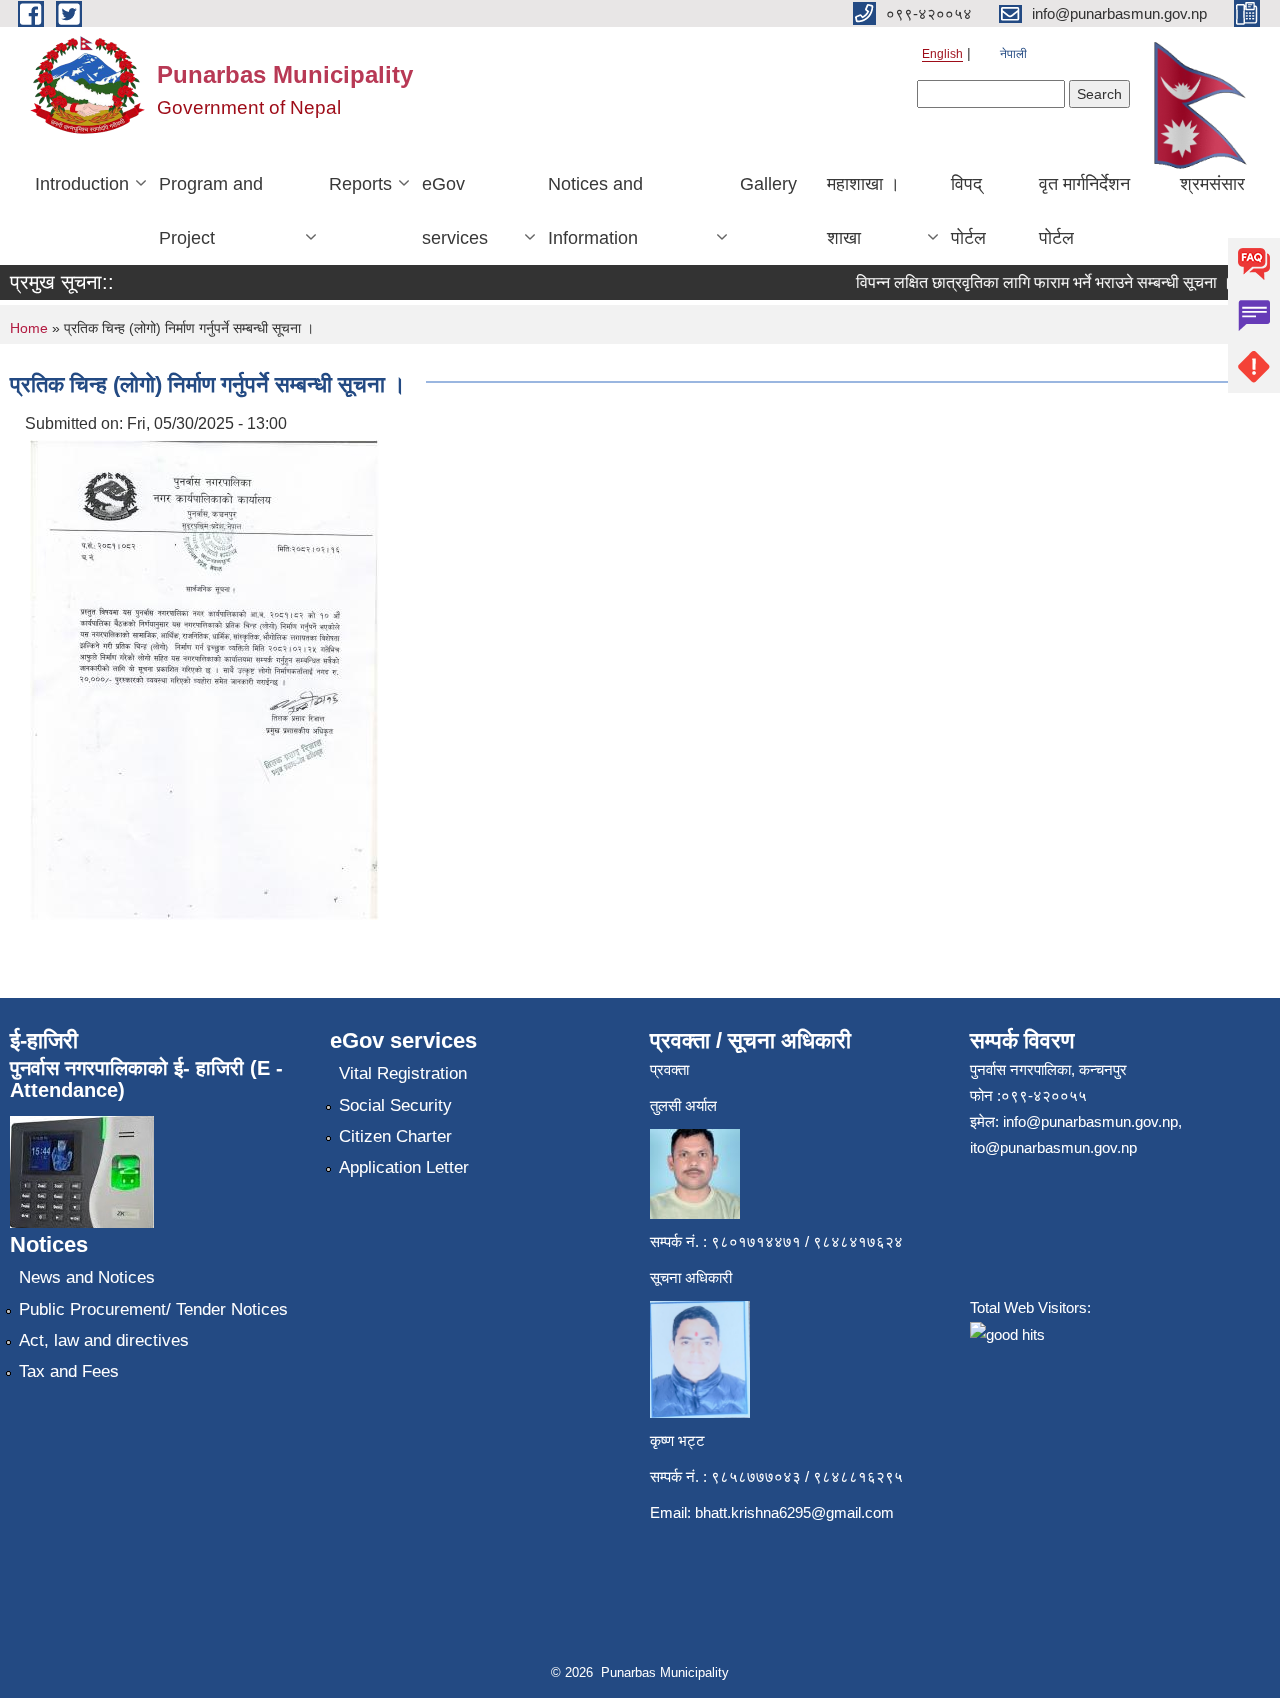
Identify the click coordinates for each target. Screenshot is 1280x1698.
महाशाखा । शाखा (863, 211)
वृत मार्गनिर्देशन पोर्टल (1084, 211)
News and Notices (87, 1277)
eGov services (455, 211)
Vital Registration (403, 1073)
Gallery (768, 184)
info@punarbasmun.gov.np (1090, 1121)
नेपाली (1013, 54)
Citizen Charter (395, 1136)
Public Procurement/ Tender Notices (153, 1309)
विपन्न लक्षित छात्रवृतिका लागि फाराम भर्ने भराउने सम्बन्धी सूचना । (1030, 282)
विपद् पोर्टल (968, 211)
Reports (360, 184)
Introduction (82, 184)
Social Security (395, 1105)
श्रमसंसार (1212, 184)
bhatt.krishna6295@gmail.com (794, 1512)
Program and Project (211, 211)
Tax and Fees (69, 1371)
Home (29, 328)
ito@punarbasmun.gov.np (1053, 1147)
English (942, 54)
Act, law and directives (104, 1340)
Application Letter (404, 1167)
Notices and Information (595, 211)
